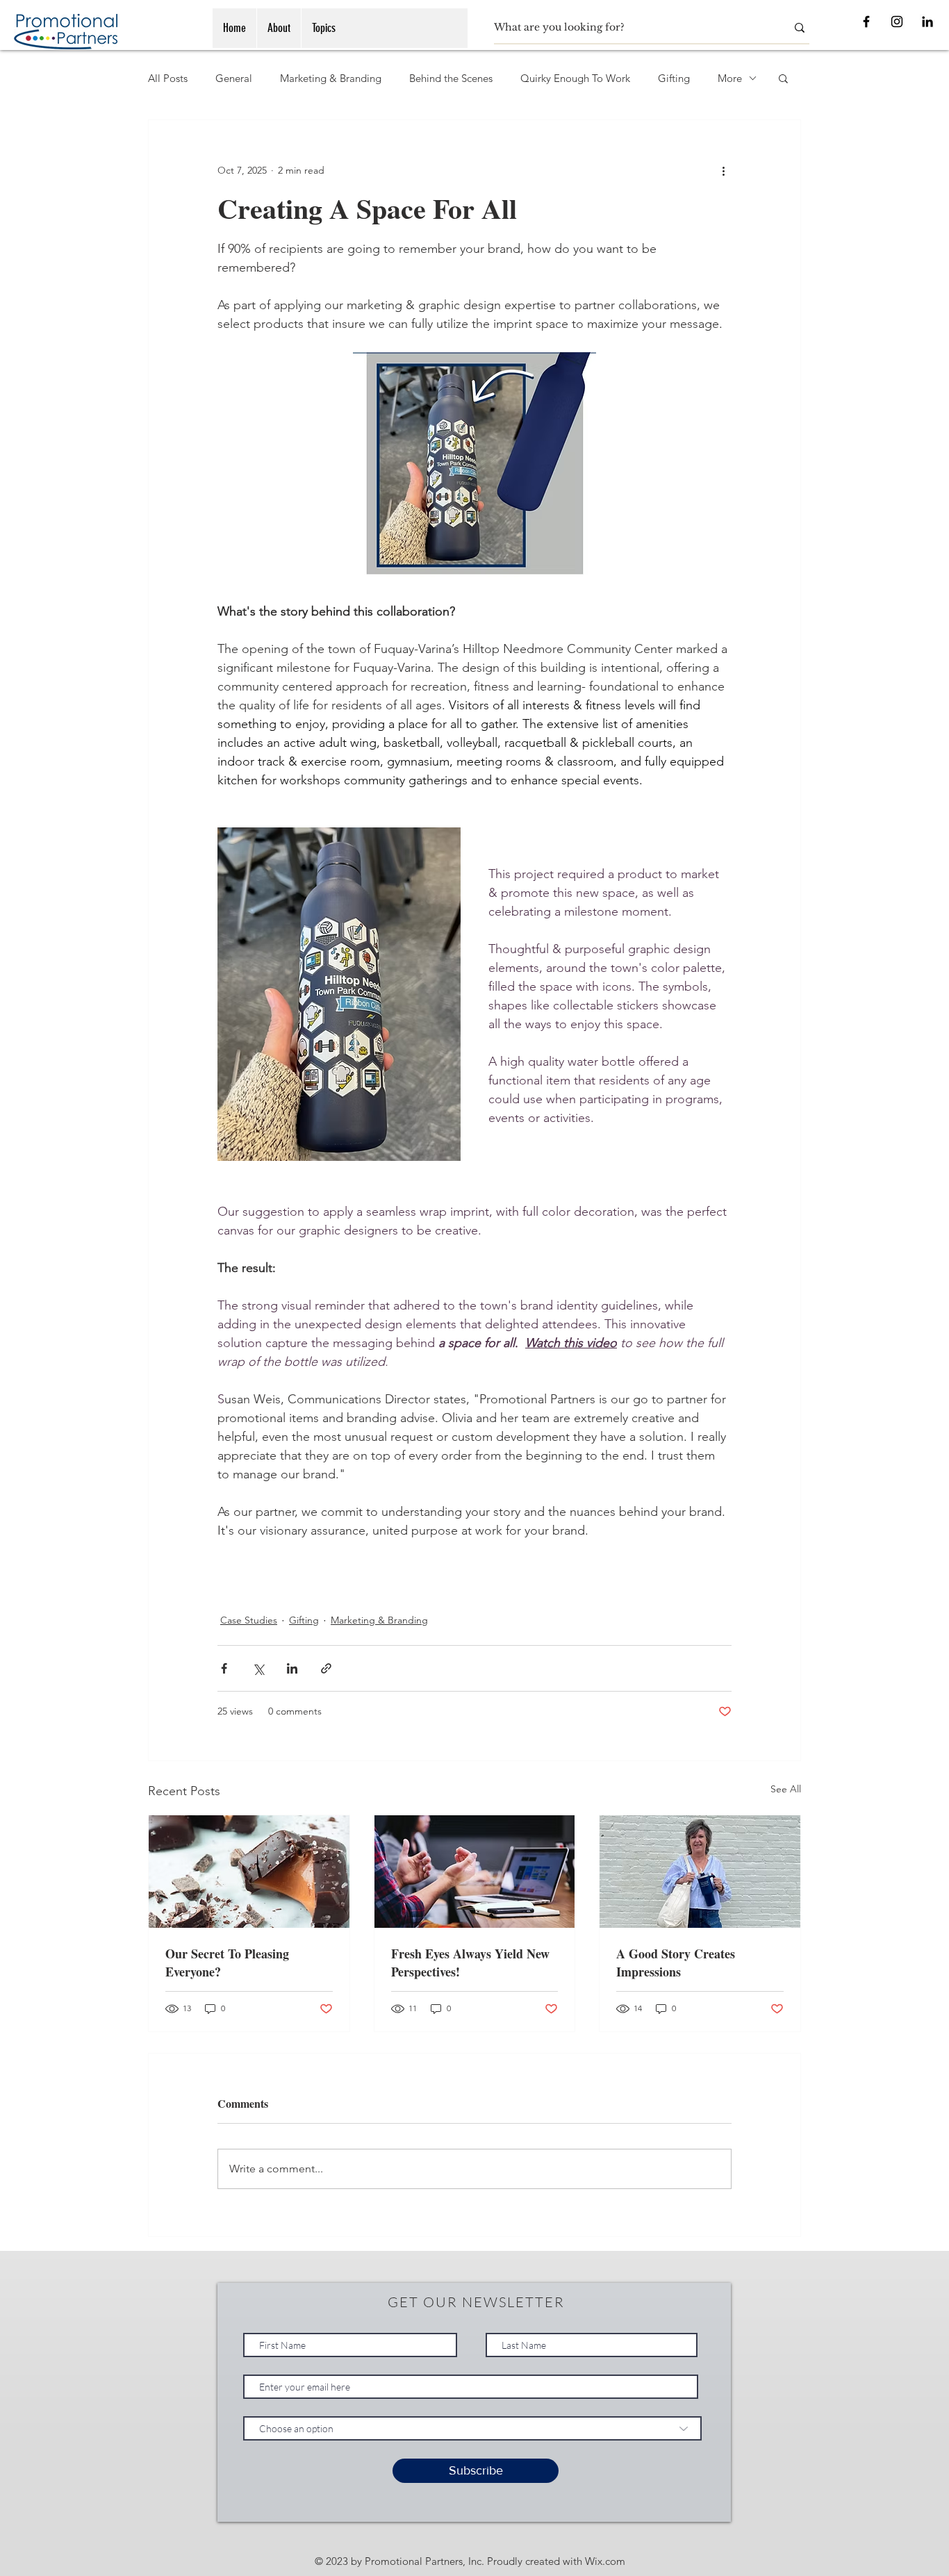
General (234, 78)
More (730, 78)
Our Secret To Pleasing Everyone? (227, 1963)
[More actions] (723, 170)
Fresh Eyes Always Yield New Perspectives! (470, 1963)
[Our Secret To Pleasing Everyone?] (249, 1872)
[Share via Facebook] (224, 1668)
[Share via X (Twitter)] (258, 1668)
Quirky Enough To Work (575, 78)
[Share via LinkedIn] (292, 1668)
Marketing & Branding (331, 78)
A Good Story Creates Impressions (676, 1963)
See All (786, 1789)
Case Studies (249, 1620)
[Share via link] (326, 1668)
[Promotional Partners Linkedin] (927, 22)
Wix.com (605, 2561)
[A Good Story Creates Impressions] (700, 1872)
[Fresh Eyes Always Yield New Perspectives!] (475, 1872)
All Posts (168, 78)
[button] (783, 78)
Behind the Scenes (451, 78)
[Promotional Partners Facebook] (866, 22)
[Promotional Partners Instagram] (897, 22)
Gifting (674, 78)
